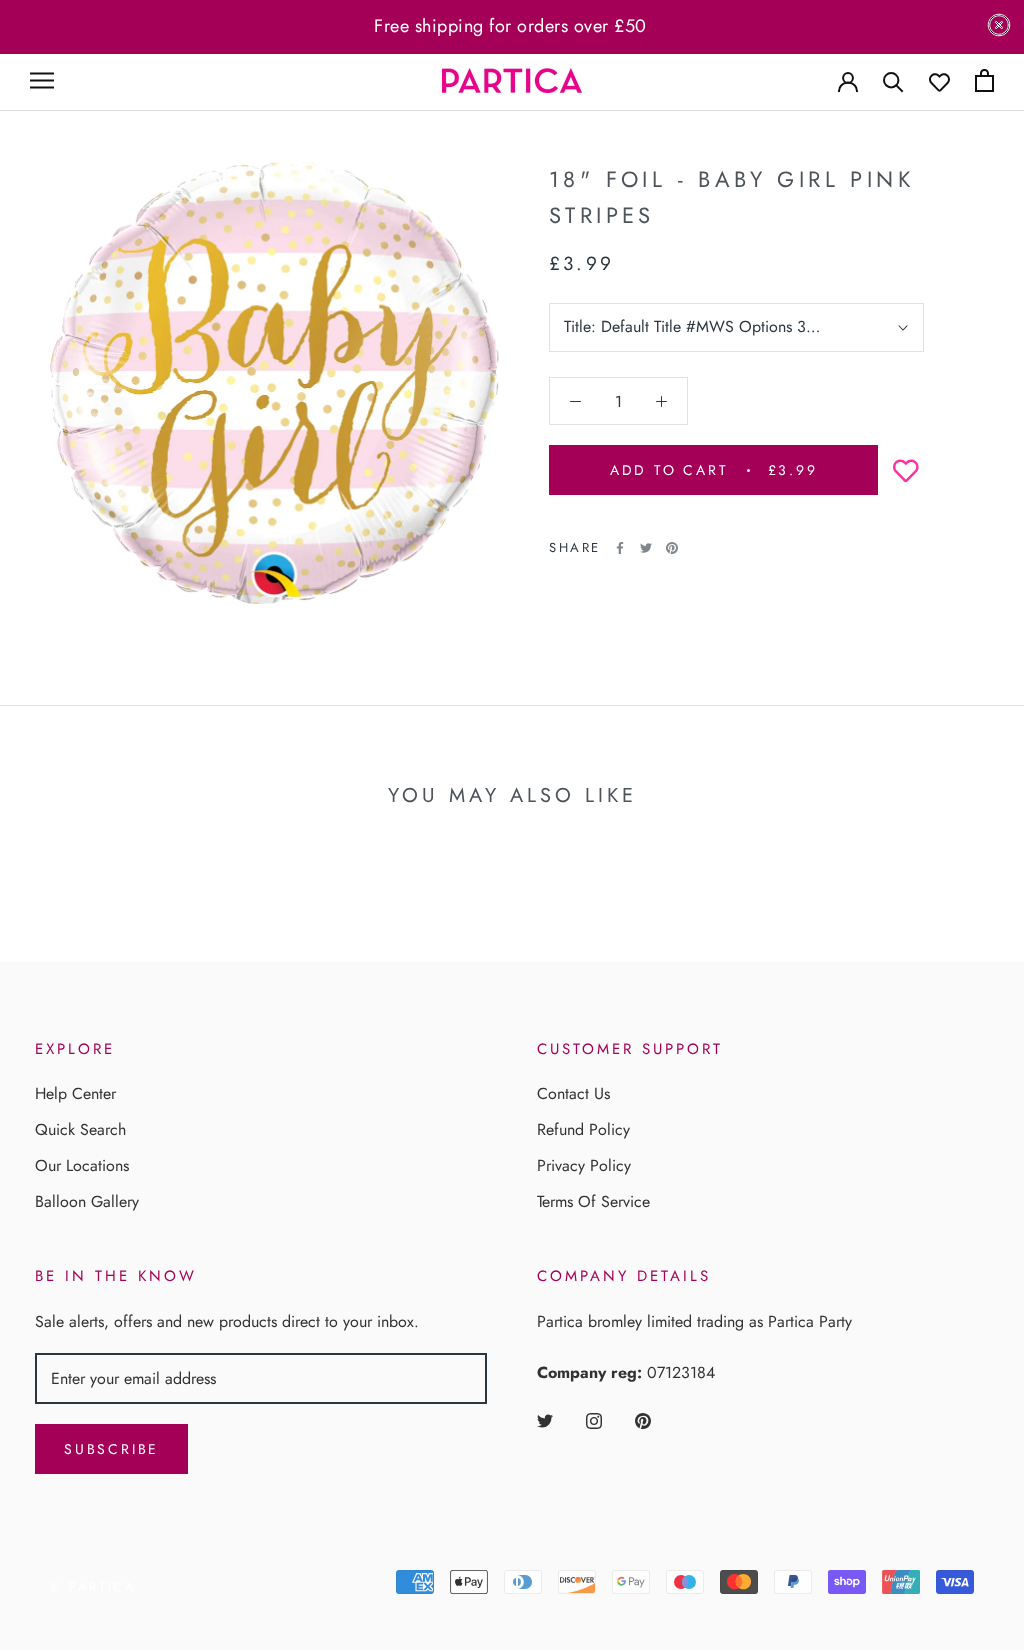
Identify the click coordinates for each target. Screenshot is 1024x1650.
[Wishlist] (939, 80)
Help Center (75, 1093)
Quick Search (80, 1129)
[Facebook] (620, 548)
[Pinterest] (672, 548)
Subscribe (111, 1449)
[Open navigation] (42, 80)
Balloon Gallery (87, 1201)
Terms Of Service (593, 1201)
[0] (984, 80)
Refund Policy (583, 1129)
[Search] (893, 80)
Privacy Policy (584, 1165)
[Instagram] (594, 1420)
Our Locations (82, 1165)
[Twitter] (646, 548)
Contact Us (573, 1093)
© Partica (93, 1586)
